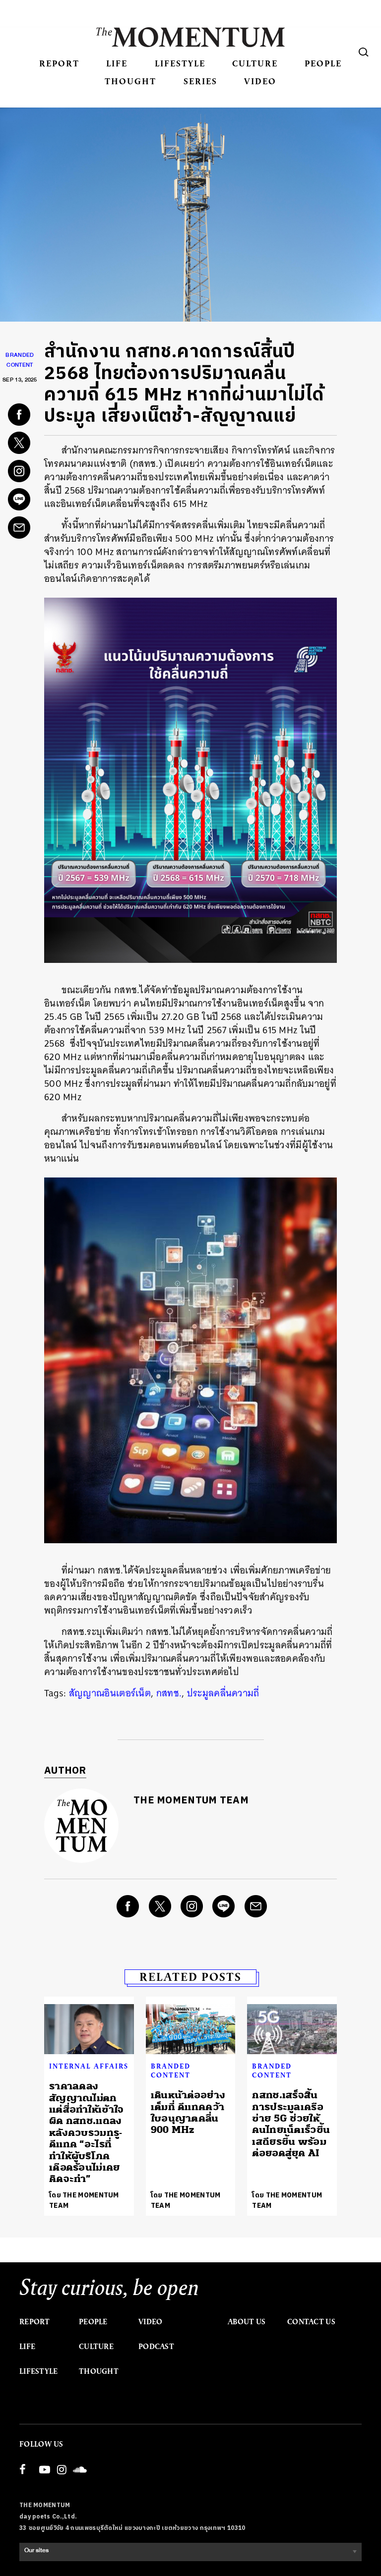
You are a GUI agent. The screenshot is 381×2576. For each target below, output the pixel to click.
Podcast (156, 2347)
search (364, 52)
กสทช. (169, 1693)
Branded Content (171, 2071)
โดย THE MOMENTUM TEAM (84, 2200)
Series (200, 81)
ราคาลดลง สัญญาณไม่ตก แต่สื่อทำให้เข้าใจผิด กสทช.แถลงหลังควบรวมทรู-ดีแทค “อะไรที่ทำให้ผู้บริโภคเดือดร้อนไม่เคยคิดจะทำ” (87, 2132)
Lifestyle (180, 63)
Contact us (311, 2322)
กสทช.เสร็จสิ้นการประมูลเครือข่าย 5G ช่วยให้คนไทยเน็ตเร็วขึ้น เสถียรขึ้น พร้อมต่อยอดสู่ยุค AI (291, 2124)
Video (260, 81)
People (323, 63)
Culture (255, 63)
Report (59, 63)
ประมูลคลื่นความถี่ (223, 1693)
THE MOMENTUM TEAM (191, 1801)
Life (117, 63)
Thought (130, 81)
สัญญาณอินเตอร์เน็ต (110, 1693)
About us (247, 2322)
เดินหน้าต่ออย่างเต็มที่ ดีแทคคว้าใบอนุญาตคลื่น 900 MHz (188, 2112)
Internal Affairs (89, 2066)
